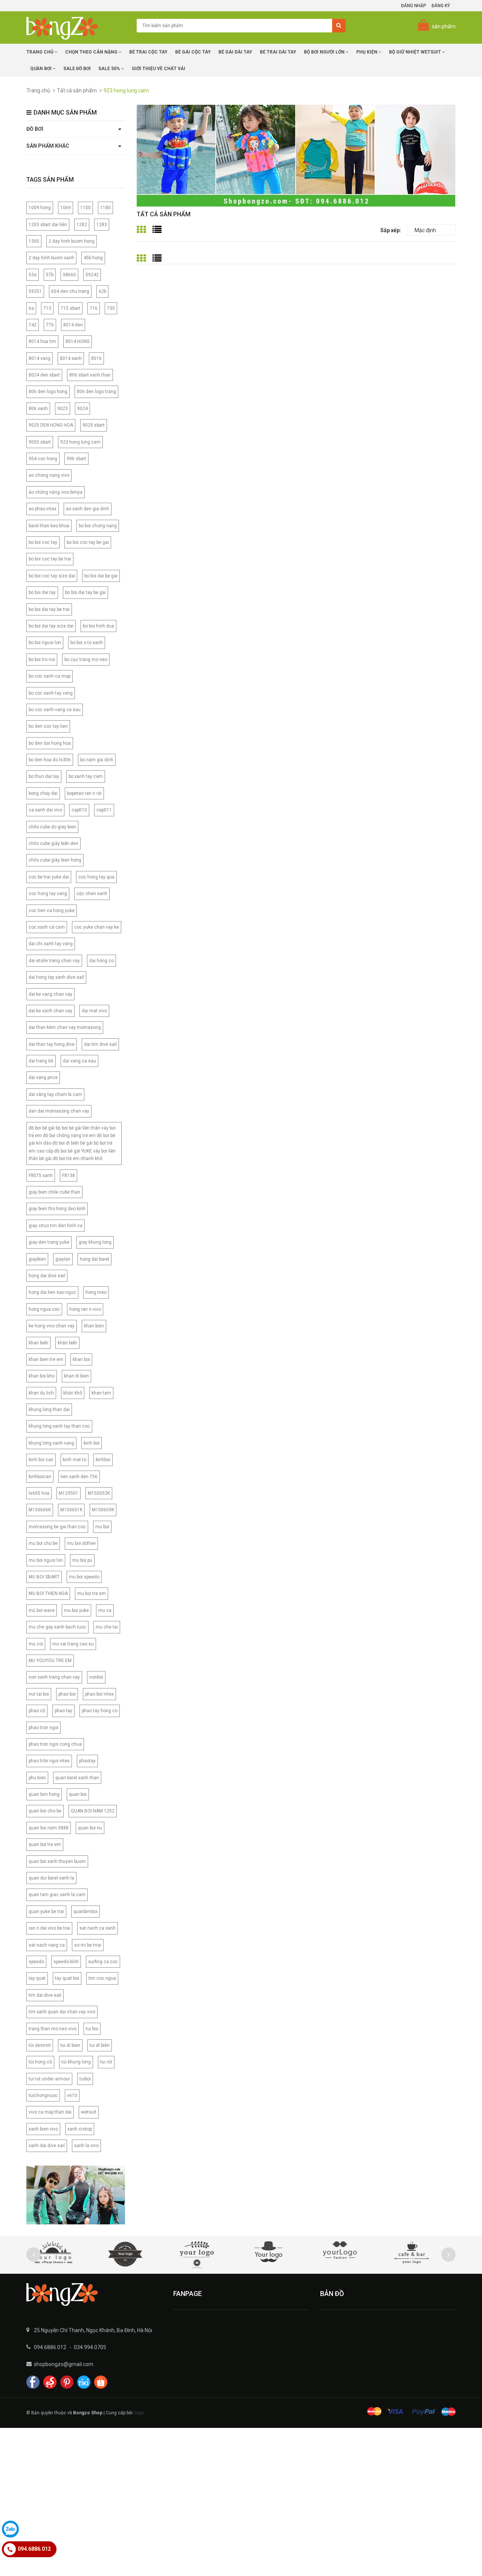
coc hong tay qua (96, 877)
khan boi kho (42, 1376)
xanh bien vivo (43, 2129)
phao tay (63, 1711)
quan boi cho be (45, 1811)
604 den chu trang (70, 291)
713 (47, 308)
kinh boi (92, 1443)
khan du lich (41, 1393)
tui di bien (70, 2045)
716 (94, 308)
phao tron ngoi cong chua (55, 1744)
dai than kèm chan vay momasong (65, 1027)
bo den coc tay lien (48, 726)
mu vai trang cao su (73, 1644)
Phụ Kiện (367, 52)
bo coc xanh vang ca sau (55, 710)
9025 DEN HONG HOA (51, 425)
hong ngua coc (44, 1309)
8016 (96, 358)
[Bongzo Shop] (94, 2294)
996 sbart (76, 459)
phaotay (87, 1761)
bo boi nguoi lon (45, 643)
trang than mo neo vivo (53, 2029)
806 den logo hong (48, 392)
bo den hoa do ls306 (50, 760)
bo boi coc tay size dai (52, 576)
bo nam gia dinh (97, 760)
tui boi (92, 2029)
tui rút (106, 2062)
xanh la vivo (86, 2146)
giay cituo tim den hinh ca (56, 1226)
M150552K (99, 1493)
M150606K (40, 1510)
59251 (35, 291)
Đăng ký (441, 6)
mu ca (105, 1610)
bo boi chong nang (98, 526)
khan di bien (76, 1376)
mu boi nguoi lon (46, 1560)
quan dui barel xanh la (51, 1878)
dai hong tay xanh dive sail (56, 977)
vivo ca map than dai (50, 2112)
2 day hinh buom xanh (51, 258)
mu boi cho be (43, 1543)
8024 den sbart (44, 375)
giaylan (63, 1259)
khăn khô (73, 1393)
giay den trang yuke (49, 1242)
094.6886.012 (50, 2347)
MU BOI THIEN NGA (48, 1593)
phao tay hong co (100, 1711)
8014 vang (40, 358)
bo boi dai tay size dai (51, 626)
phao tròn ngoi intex (49, 1761)
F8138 (69, 1176)
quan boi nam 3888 (49, 1828)
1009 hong (40, 208)
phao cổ (37, 1711)
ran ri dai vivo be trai (49, 1928)
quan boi (78, 1794)
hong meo (96, 1292)
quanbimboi (85, 1912)
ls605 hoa (39, 1493)
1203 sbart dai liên (48, 225)
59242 (92, 275)
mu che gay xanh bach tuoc (57, 1627)
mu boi (102, 1527)
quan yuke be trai (46, 1912)
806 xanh (38, 409)
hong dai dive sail (47, 1276)
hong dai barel (95, 1259)
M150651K (71, 1510)
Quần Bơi (41, 69)
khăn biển (67, 1343)
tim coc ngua (102, 1978)
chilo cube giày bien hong (55, 860)
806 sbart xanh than (90, 375)
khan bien (94, 1326)
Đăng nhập (413, 6)
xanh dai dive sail (47, 2146)
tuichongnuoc (43, 2095)
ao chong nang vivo (49, 475)
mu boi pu (82, 1560)
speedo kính (66, 1962)
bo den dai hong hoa (50, 743)
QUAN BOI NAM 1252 (93, 1811)
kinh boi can (41, 1460)
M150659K (103, 1510)
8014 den (73, 325)
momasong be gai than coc (57, 1527)
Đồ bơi (35, 129)
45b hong (93, 258)
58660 (69, 275)
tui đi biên (100, 2045)
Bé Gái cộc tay (193, 52)
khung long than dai (49, 1410)
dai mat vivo (94, 1011)
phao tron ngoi (43, 1728)
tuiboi (85, 2079)
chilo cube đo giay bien (52, 827)
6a (31, 308)
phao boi (67, 1694)
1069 (66, 208)
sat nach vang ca (47, 1945)
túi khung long (76, 2062)
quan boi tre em (45, 1844)
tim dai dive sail (45, 1995)
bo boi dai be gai (101, 576)
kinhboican (40, 1477)
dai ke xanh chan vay (50, 1011)
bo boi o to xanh (87, 643)
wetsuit (89, 2112)
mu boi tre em (92, 1593)
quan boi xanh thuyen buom (57, 1861)
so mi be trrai (88, 1945)
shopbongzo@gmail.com (64, 2364)
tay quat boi (67, 1978)
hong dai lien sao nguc (52, 1292)
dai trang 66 (41, 1061)
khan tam (101, 1393)
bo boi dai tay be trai (49, 609)
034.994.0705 (90, 2347)
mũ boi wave (42, 1610)
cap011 (104, 810)
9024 (82, 409)
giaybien (37, 1259)
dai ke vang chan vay (50, 994)
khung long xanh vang (51, 1443)
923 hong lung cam (80, 442)
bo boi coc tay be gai (88, 542)
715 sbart (70, 308)
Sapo (139, 2413)
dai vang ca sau (79, 1061)
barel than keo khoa (49, 526)
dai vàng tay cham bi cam (55, 1094)
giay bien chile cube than (54, 1192)
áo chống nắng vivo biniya (56, 492)
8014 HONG (78, 341)
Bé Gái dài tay (235, 52)
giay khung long (95, 1242)
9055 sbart (40, 442)
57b (50, 275)
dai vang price (43, 1078)
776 (50, 325)
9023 (63, 409)
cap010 (79, 810)
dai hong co (101, 961)
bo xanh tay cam (86, 776)
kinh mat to (75, 1460)
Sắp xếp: (391, 230)
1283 (102, 225)
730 (111, 308)
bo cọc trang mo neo (86, 660)
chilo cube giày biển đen (53, 843)
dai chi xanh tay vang (51, 944)
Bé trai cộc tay (148, 52)
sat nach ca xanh (98, 1928)
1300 (34, 241)
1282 (82, 225)
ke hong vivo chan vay (52, 1326)
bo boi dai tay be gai (85, 592)
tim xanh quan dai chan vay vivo (62, 2012)
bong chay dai (43, 793)
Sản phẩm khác (48, 146)
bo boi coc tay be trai (50, 559)
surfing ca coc (103, 1962)
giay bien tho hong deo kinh (57, 1209)
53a (33, 275)
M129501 (69, 1493)
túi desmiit (40, 2045)
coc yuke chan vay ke (97, 927)
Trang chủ (40, 52)
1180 (105, 208)
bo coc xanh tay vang (51, 693)
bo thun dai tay (44, 776)
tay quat (37, 1978)
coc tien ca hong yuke (52, 911)
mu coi (36, 1644)
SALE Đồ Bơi (77, 69)
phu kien (37, 1778)
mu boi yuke (76, 1610)
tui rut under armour (49, 2079)
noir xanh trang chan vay (54, 1677)
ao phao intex (43, 509)
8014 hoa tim (42, 341)
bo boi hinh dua (98, 626)
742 (33, 325)
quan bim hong (44, 1794)
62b (102, 291)
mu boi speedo (84, 1577)
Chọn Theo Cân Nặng (92, 52)
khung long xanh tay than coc (59, 1426)
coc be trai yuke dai (49, 877)
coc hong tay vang (48, 894)
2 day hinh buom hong (72, 241)
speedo (36, 1962)
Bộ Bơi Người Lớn (325, 52)
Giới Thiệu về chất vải (159, 69)
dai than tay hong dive (52, 1044)
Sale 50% (110, 69)
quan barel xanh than (77, 1778)
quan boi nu (90, 1828)
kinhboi (103, 1460)
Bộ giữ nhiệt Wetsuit (416, 52)
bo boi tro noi (42, 660)
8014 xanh (71, 358)
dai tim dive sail (100, 1044)
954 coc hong (43, 459)
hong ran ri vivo (85, 1309)
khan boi (81, 1359)
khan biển (38, 1343)
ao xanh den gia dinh (88, 509)
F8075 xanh (41, 1176)
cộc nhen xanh (92, 894)
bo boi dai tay (42, 592)
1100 (85, 208)
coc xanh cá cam (47, 927)
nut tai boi (39, 1694)
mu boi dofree (81, 1543)
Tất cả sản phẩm (77, 90)
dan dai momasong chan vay (59, 1111)
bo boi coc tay (43, 542)
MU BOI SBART (44, 1577)
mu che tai (107, 1627)
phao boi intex (99, 1694)
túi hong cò (40, 2062)
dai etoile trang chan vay (54, 961)
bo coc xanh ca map (50, 676)
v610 (72, 2095)
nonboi (96, 1677)
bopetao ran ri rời (84, 793)
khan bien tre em (46, 1359)
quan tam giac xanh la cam (57, 1895)
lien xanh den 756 (79, 1477)
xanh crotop (80, 2129)
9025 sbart (94, 425)
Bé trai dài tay (278, 52)
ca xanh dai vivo (45, 810)
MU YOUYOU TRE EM (50, 1661)
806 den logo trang (96, 392)
